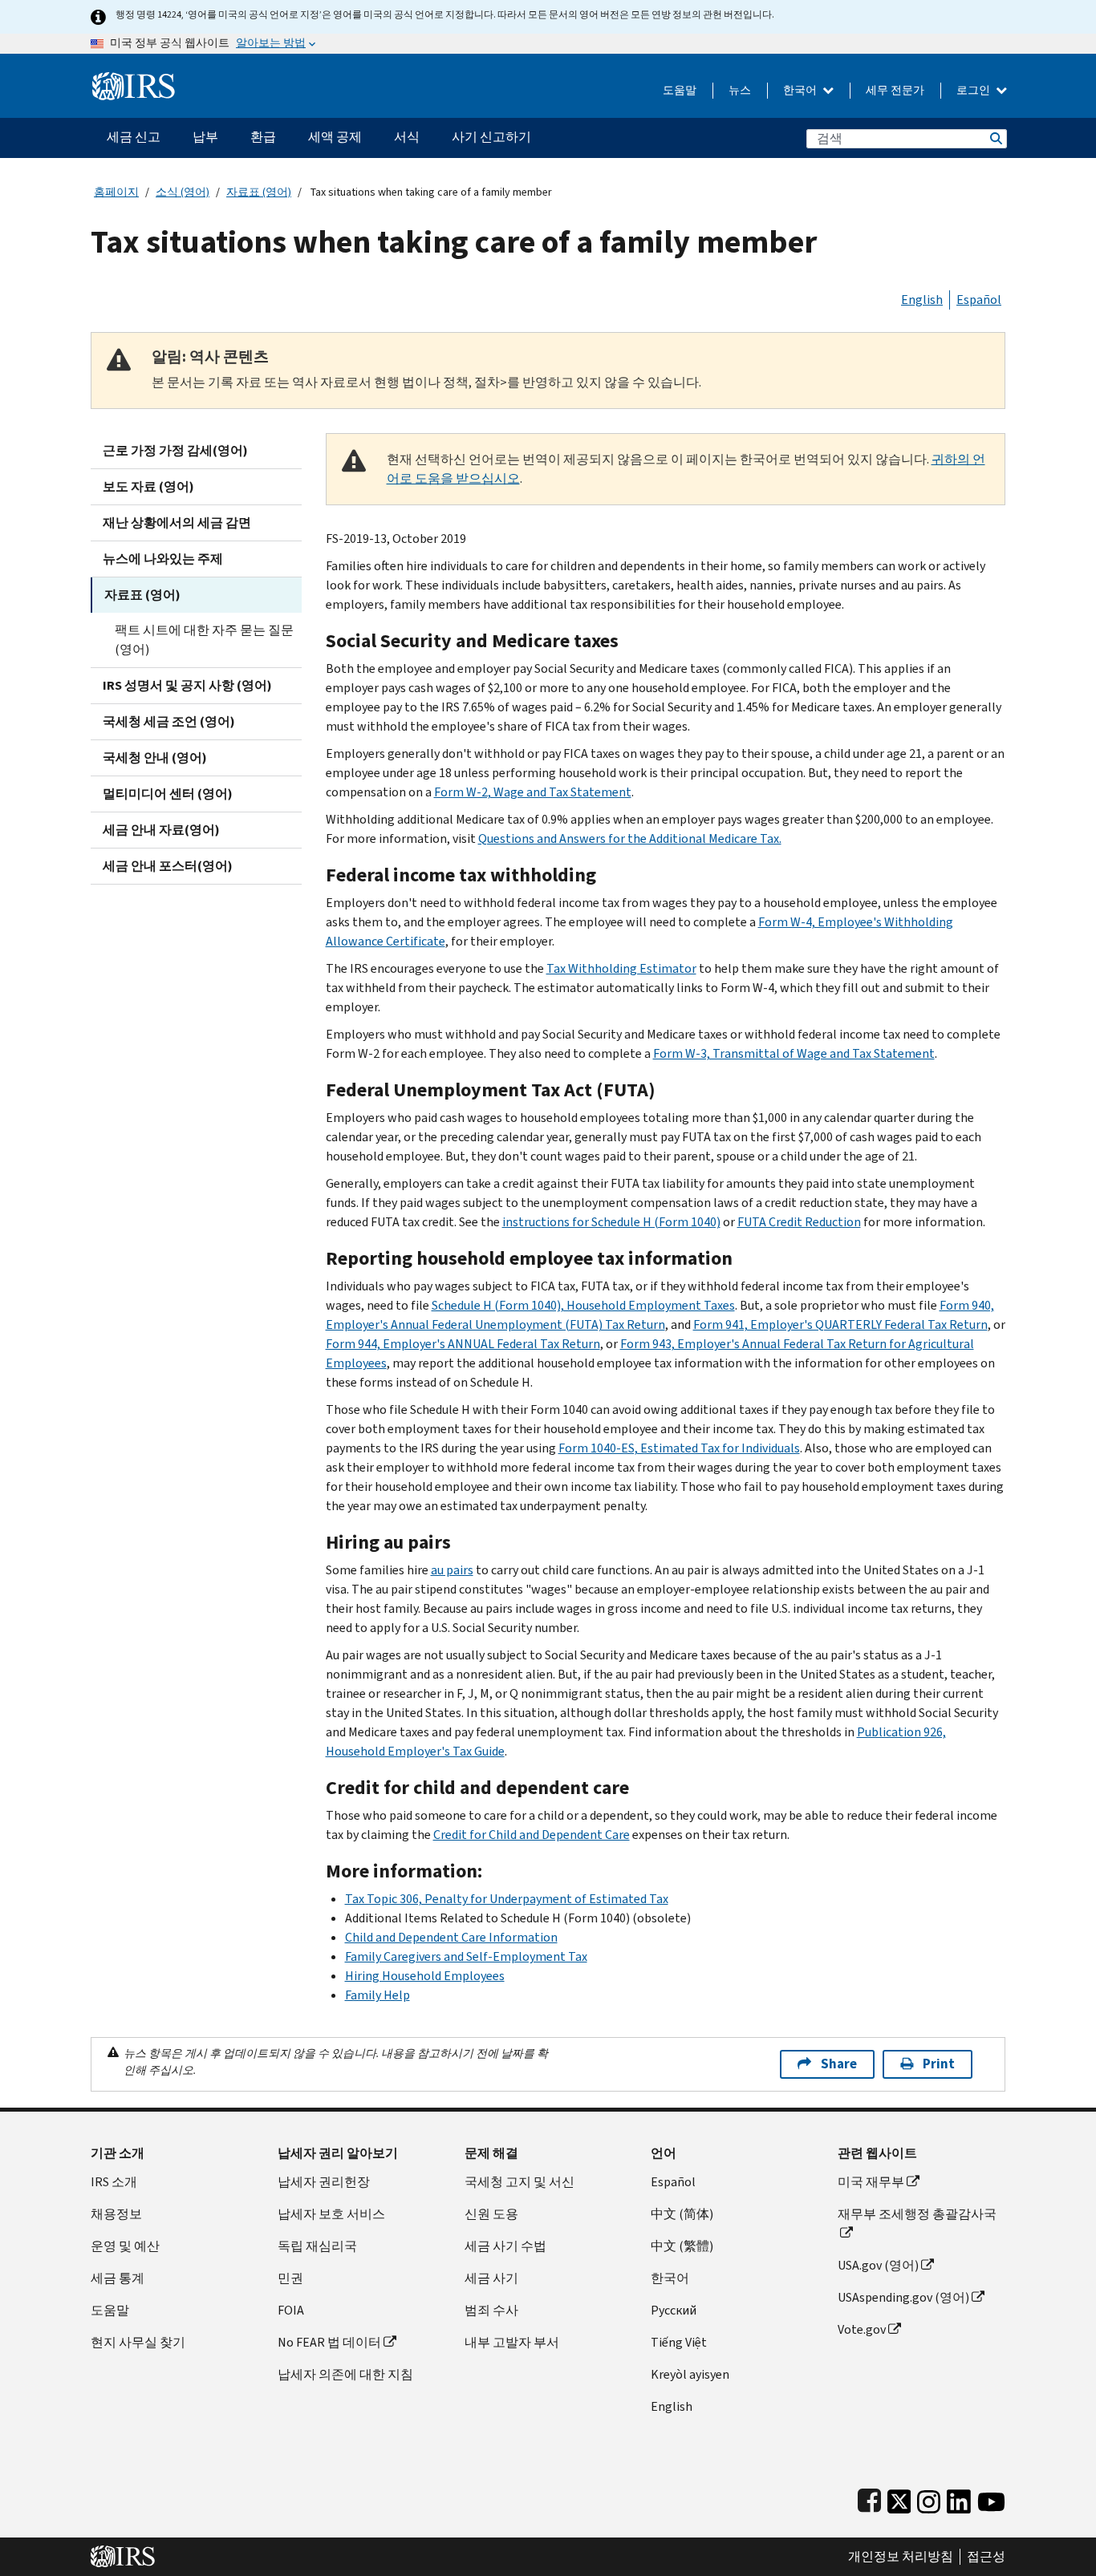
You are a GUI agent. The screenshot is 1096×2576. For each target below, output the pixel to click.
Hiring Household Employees (425, 1976)
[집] (134, 80)
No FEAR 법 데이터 (329, 2342)
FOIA (291, 2310)
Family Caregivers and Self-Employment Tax (466, 1956)
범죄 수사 (491, 2310)
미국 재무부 (871, 2182)
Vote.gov (862, 2329)
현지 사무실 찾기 (138, 2342)
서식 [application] (407, 137)
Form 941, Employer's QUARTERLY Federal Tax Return (840, 1324)
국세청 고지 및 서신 (520, 2182)
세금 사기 (491, 2278)
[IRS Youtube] (991, 2498)
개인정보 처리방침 (901, 2557)
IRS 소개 (114, 2182)
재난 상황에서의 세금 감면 (177, 522)
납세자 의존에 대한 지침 (345, 2374)
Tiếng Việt (679, 2342)
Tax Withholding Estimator (621, 968)
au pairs (452, 1570)
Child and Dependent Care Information (451, 1937)
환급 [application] (263, 137)
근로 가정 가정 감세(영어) (175, 450)
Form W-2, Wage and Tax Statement (533, 792)
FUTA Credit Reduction (799, 1222)
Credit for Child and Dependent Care (532, 1835)
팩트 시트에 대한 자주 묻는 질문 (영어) (204, 640)
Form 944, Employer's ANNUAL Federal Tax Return (463, 1344)
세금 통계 (118, 2278)
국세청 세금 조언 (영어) (169, 721)
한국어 (801, 90)
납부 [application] (205, 137)
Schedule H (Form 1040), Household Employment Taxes (583, 1305)
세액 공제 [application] (335, 137)
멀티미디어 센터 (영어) (168, 794)
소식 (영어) (183, 192)
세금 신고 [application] (134, 137)
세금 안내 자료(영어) (161, 830)
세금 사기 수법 (505, 2246)
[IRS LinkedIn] (959, 2498)
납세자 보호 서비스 (331, 2214)
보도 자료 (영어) (148, 486)
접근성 (986, 2557)
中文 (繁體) (682, 2246)
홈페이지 (116, 192)
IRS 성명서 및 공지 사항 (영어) (187, 685)
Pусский (674, 2310)
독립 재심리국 (317, 2246)
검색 (995, 138)
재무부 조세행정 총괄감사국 (917, 2214)
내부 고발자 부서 (512, 2342)
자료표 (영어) (259, 192)
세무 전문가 (895, 90)
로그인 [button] (974, 90)
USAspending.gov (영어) (903, 2297)
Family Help (378, 1995)
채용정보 (116, 2214)
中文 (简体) (682, 2214)
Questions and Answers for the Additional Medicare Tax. (630, 838)
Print (939, 2064)
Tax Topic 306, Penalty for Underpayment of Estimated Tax (507, 1899)
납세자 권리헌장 (324, 2182)
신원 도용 (491, 2214)
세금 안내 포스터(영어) (168, 866)
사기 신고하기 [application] (491, 137)
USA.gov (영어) (878, 2265)
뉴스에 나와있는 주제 (163, 559)
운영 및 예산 (125, 2246)
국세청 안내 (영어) (155, 757)
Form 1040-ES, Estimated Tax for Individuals (679, 1448)
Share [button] (839, 2064)
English (922, 300)
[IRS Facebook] (869, 2498)
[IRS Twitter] (899, 2498)
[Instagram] (929, 2498)
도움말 (680, 90)
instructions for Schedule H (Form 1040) (611, 1222)
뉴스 (740, 90)
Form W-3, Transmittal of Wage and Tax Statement (794, 1053)
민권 (290, 2278)
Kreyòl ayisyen (690, 2374)
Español (979, 300)
